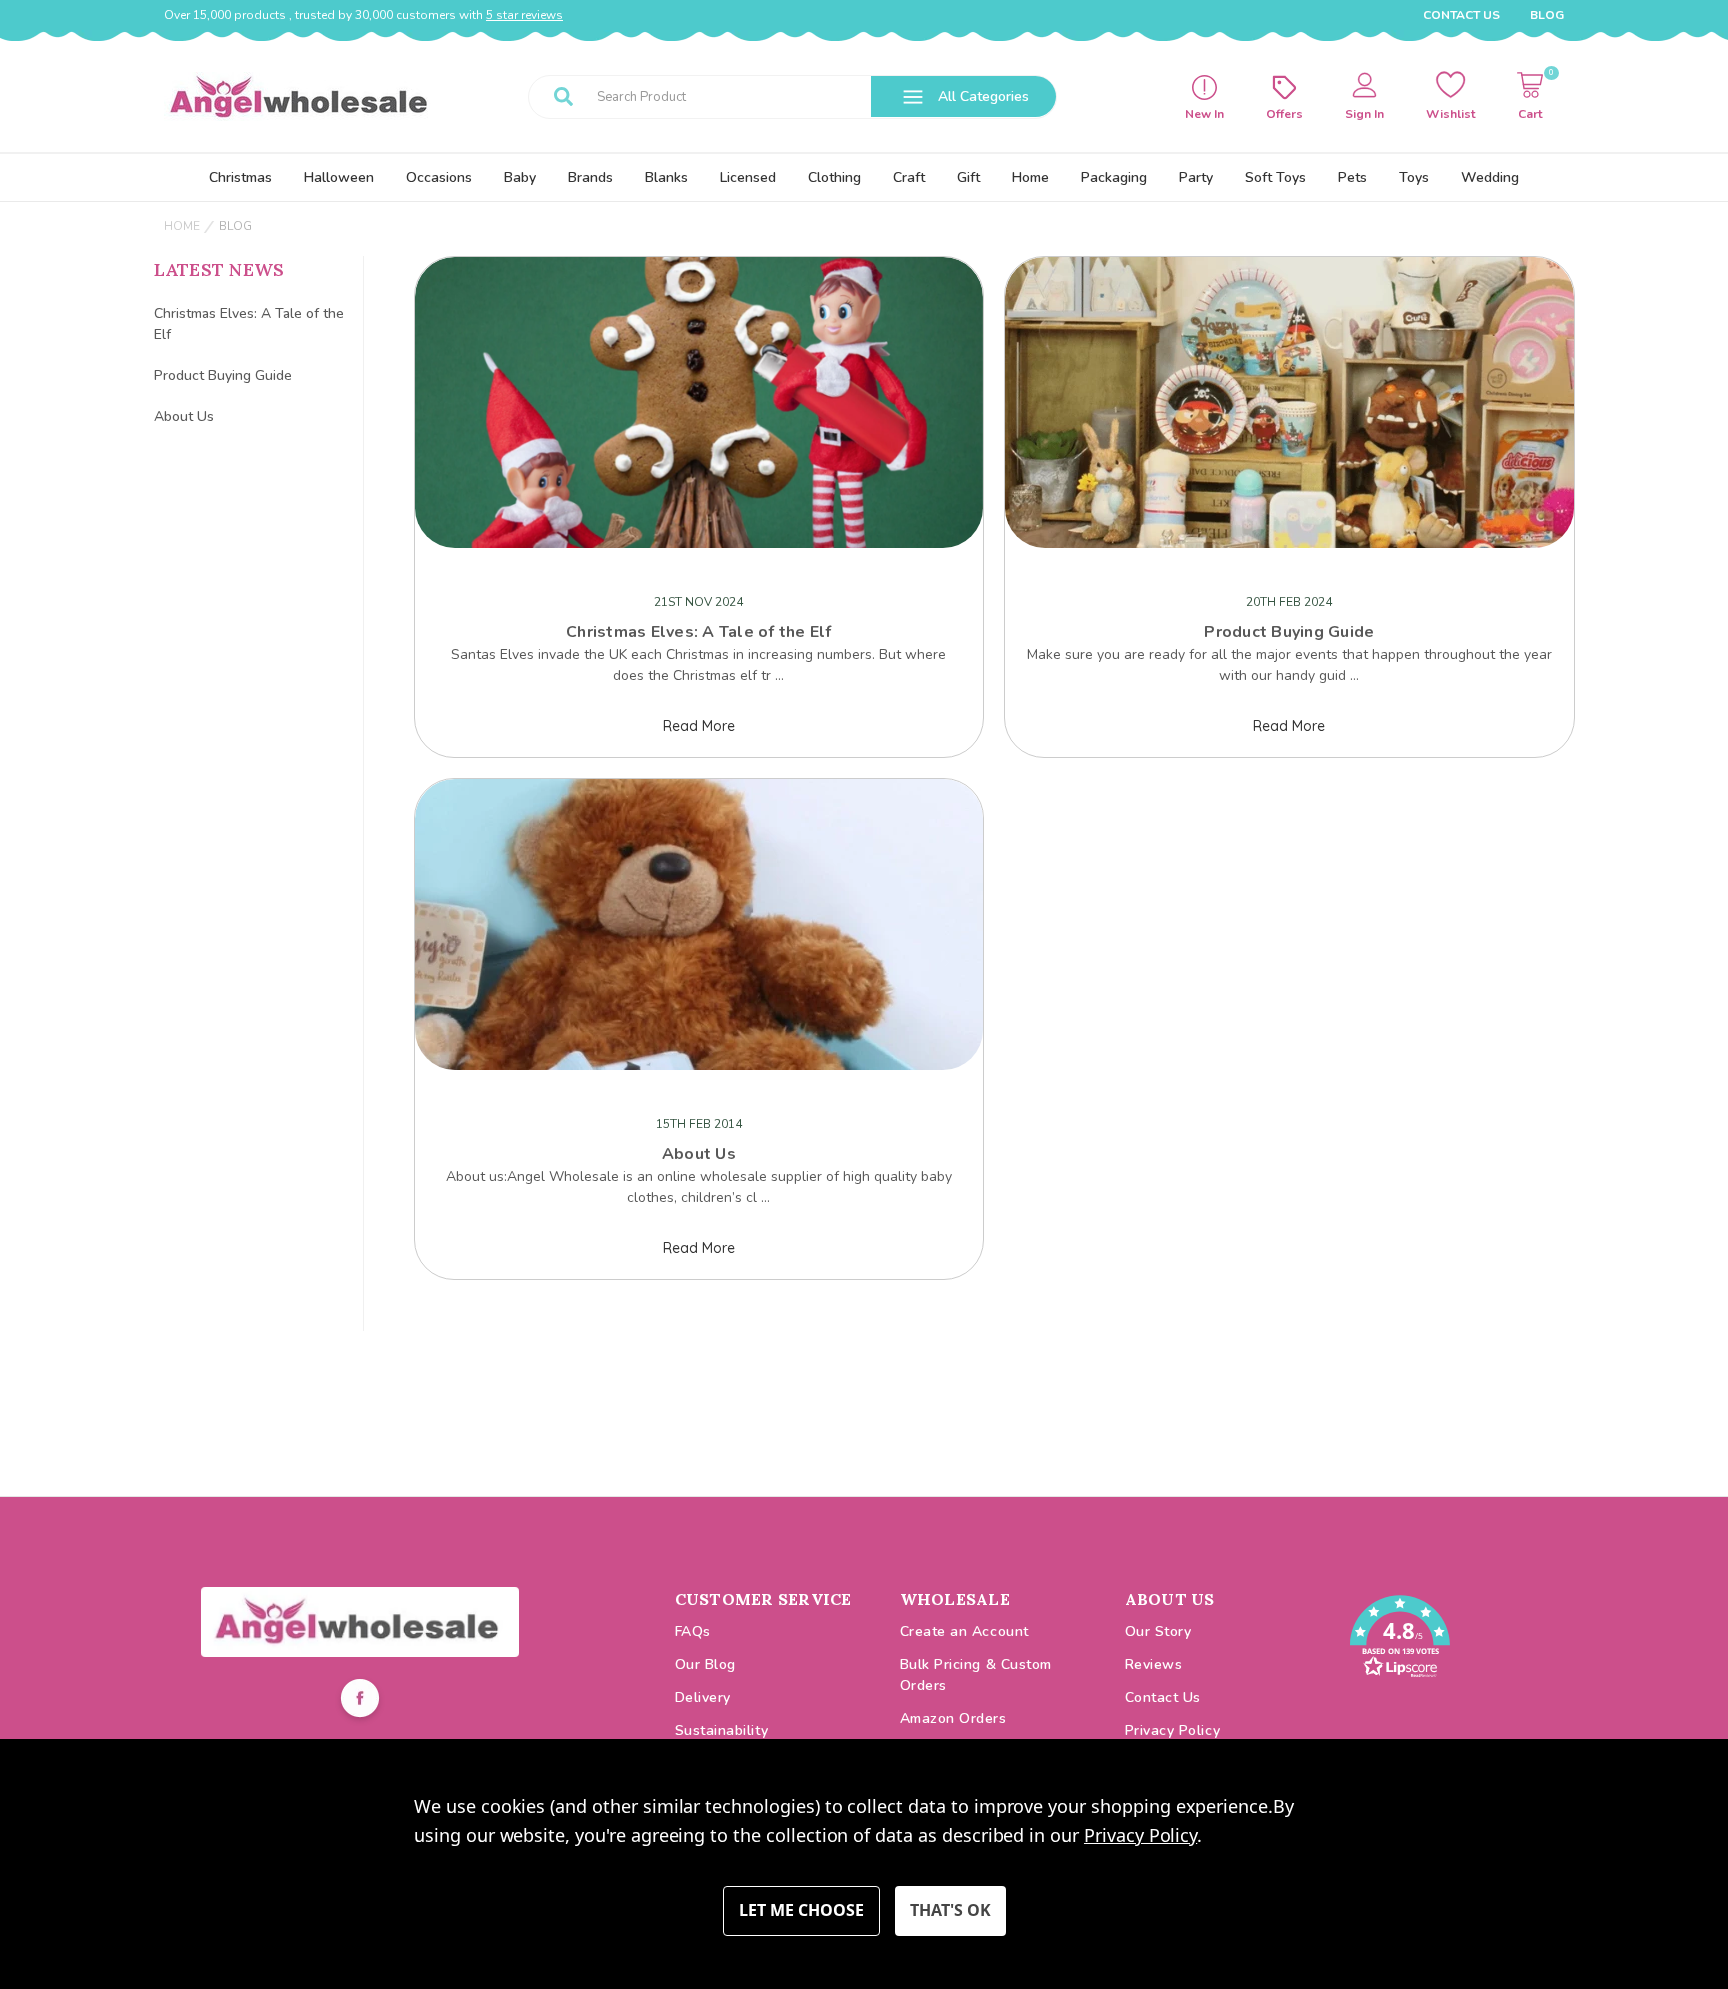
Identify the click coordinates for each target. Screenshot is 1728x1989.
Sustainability (722, 1730)
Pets (1352, 177)
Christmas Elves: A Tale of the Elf (249, 324)
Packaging (1114, 177)
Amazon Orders (953, 1718)
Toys (1414, 177)
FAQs (693, 1631)
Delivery (703, 1697)
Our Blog (705, 1664)
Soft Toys (1275, 177)
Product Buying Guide (223, 375)
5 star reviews (524, 15)
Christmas (240, 177)
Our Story (1158, 1631)
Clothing (834, 177)
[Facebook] (360, 1701)
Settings (801, 1911)
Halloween (339, 177)
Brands (590, 177)
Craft (909, 177)
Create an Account (964, 1631)
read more (699, 726)
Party (1196, 177)
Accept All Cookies (950, 1911)
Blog (1547, 15)
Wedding (1490, 177)
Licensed (748, 177)
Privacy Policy (1173, 1730)
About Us (184, 416)
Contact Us (1461, 15)
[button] (360, 1622)
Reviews (1154, 1664)
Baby (520, 177)
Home (1030, 177)
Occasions (439, 177)
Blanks (666, 177)
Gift (968, 177)
